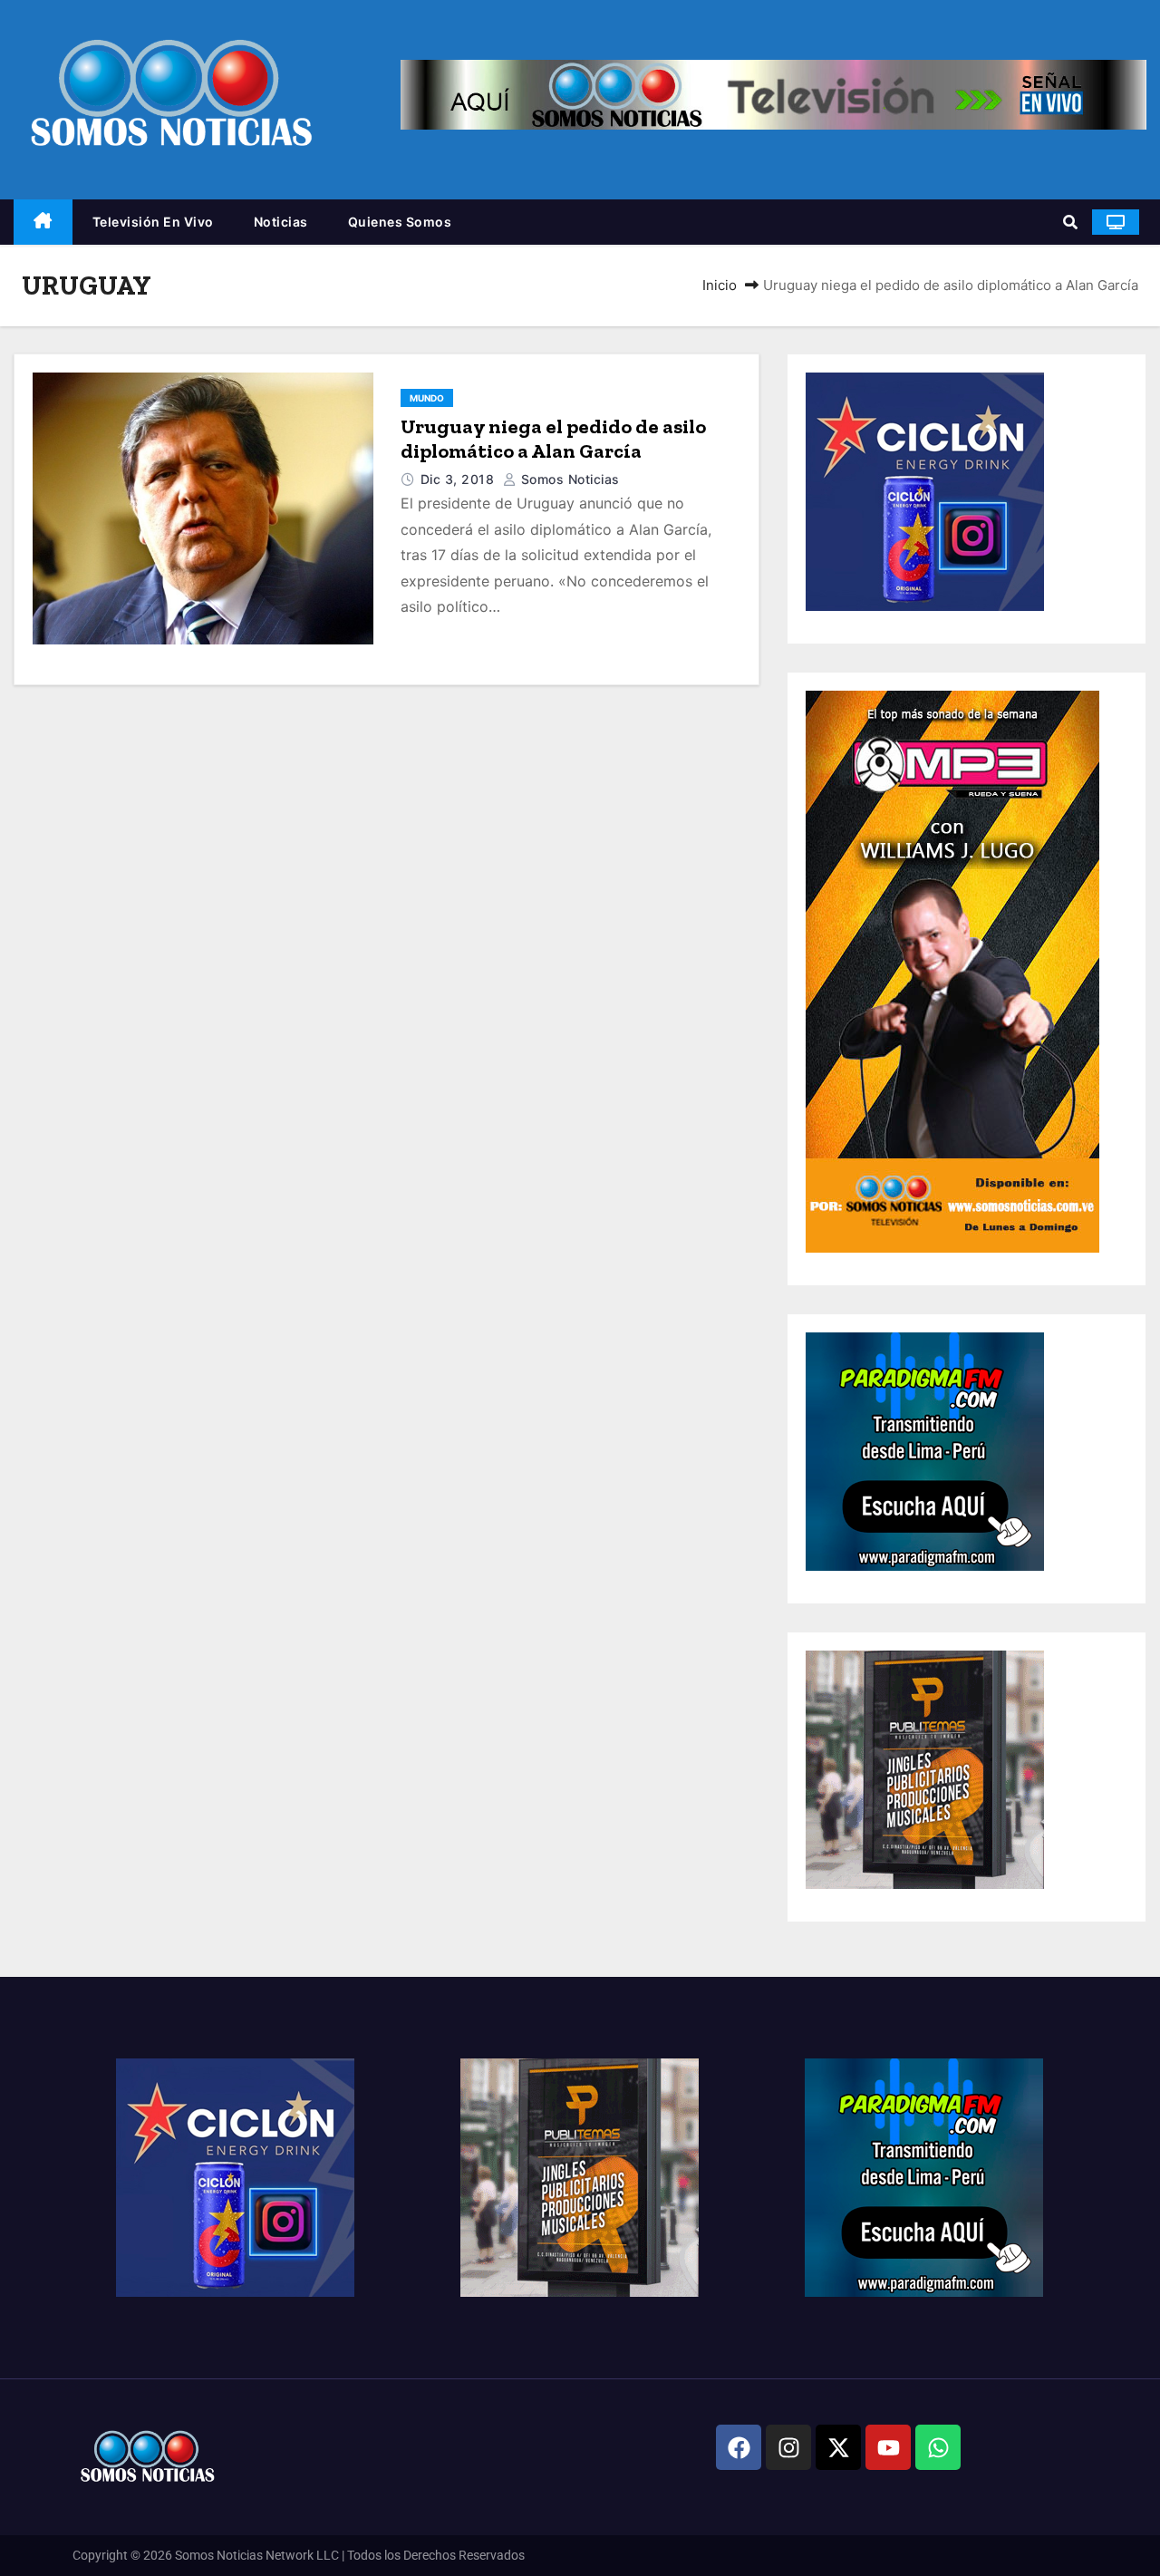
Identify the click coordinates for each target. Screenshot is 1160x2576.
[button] (1070, 222)
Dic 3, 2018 (459, 479)
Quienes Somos (400, 222)
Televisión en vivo (153, 222)
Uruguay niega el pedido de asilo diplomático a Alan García (553, 439)
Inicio (720, 285)
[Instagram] (788, 2447)
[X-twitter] (838, 2447)
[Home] (43, 223)
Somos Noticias (568, 479)
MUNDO (427, 398)
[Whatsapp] (938, 2447)
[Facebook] (739, 2447)
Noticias (281, 222)
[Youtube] (888, 2447)
